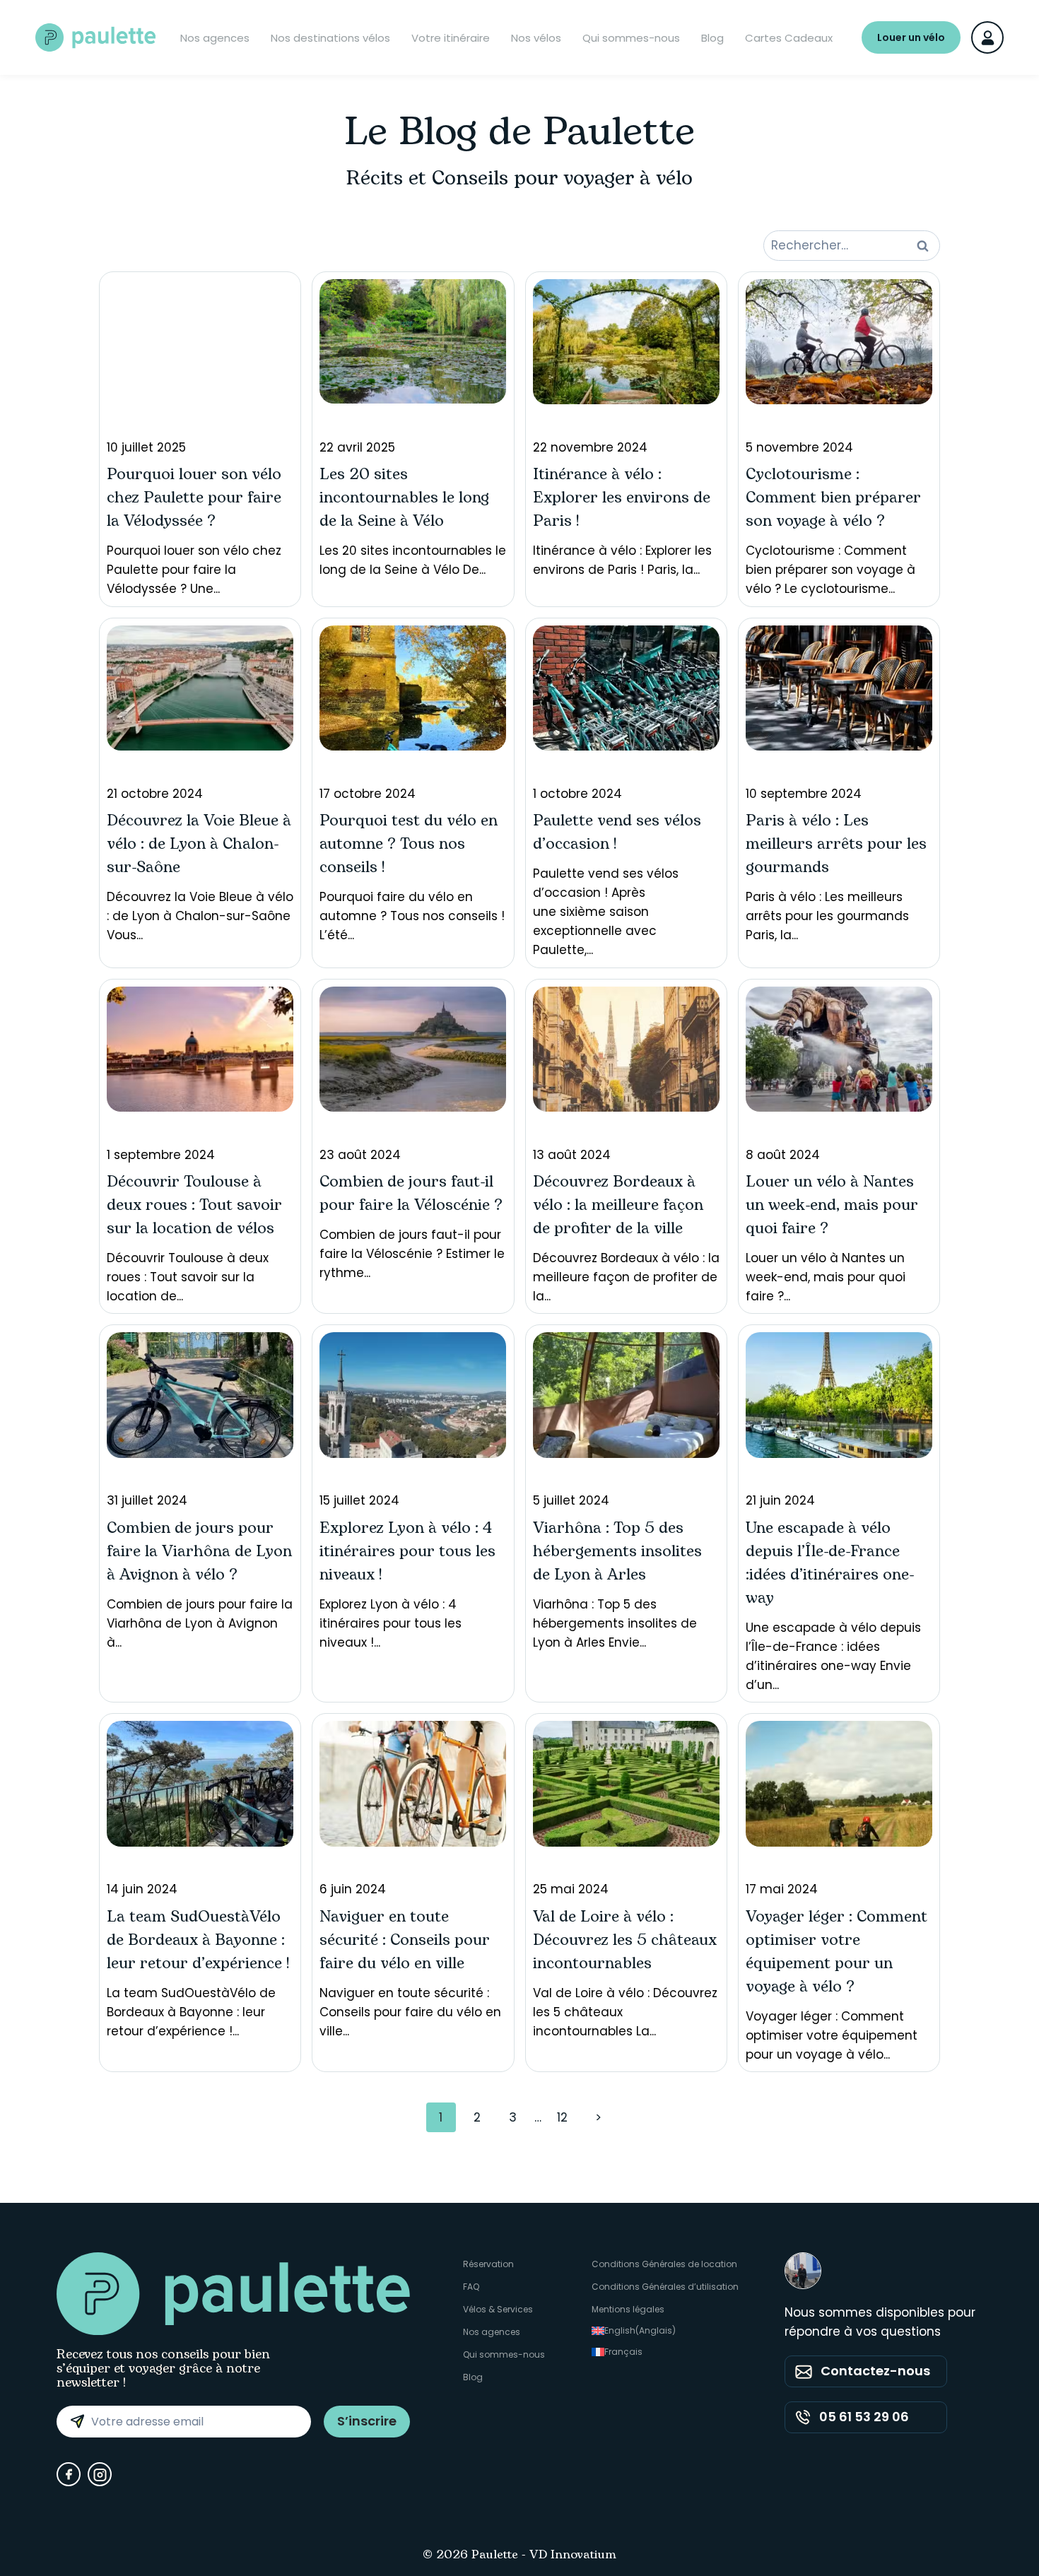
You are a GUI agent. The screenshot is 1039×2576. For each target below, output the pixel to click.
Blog (712, 38)
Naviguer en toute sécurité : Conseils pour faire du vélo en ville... (410, 1960)
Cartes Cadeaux (789, 38)
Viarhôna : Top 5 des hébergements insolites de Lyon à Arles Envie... (617, 1571)
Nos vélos (536, 38)
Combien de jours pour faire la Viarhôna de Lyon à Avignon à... (200, 1571)
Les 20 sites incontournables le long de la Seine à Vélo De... (413, 508)
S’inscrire (367, 2421)
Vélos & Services (498, 2309)
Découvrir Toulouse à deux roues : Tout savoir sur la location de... (194, 1226)
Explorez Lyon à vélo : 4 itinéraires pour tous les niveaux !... (407, 1571)
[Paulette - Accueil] (95, 37)
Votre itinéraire (451, 38)
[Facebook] (69, 2474)
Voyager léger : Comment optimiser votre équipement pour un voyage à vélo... (837, 1972)
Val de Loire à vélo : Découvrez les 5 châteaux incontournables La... (625, 1960)
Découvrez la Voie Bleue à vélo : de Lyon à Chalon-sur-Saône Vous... (200, 865)
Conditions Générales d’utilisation (665, 2287)
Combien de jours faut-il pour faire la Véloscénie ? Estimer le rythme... (412, 1214)
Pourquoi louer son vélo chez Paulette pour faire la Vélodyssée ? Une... (194, 518)
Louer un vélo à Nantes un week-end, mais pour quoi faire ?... (832, 1226)
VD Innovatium (573, 2556)
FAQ (471, 2287)
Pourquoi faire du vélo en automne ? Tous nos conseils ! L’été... (412, 865)
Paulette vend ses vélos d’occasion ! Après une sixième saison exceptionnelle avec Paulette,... (617, 872)
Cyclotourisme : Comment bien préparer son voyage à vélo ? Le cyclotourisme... (833, 518)
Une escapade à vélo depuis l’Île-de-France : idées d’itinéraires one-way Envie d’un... (833, 1593)
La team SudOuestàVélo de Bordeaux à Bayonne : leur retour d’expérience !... (198, 1960)
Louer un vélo (911, 37)
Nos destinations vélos (330, 38)
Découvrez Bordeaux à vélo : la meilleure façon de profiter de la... (626, 1226)
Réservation (488, 2264)
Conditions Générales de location (664, 2264)
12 (562, 2117)
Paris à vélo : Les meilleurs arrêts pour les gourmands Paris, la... (836, 865)
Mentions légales (628, 2309)
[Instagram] (100, 2474)
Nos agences (215, 38)
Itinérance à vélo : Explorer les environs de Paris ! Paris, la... (622, 508)
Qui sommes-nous (631, 38)
